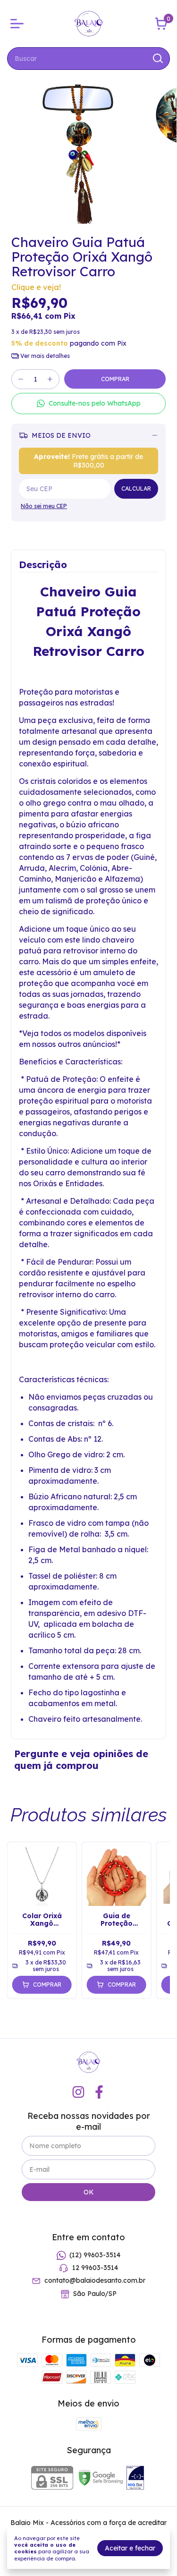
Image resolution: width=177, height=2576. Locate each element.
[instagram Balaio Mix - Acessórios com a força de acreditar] (78, 2092)
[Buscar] (157, 58)
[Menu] (19, 24)
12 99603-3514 (95, 2268)
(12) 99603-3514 (95, 2255)
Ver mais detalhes (44, 356)
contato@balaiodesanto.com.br (95, 2281)
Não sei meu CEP (44, 506)
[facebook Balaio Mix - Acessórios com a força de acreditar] (99, 2092)
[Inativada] (135, 2479)
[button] (88, 404)
